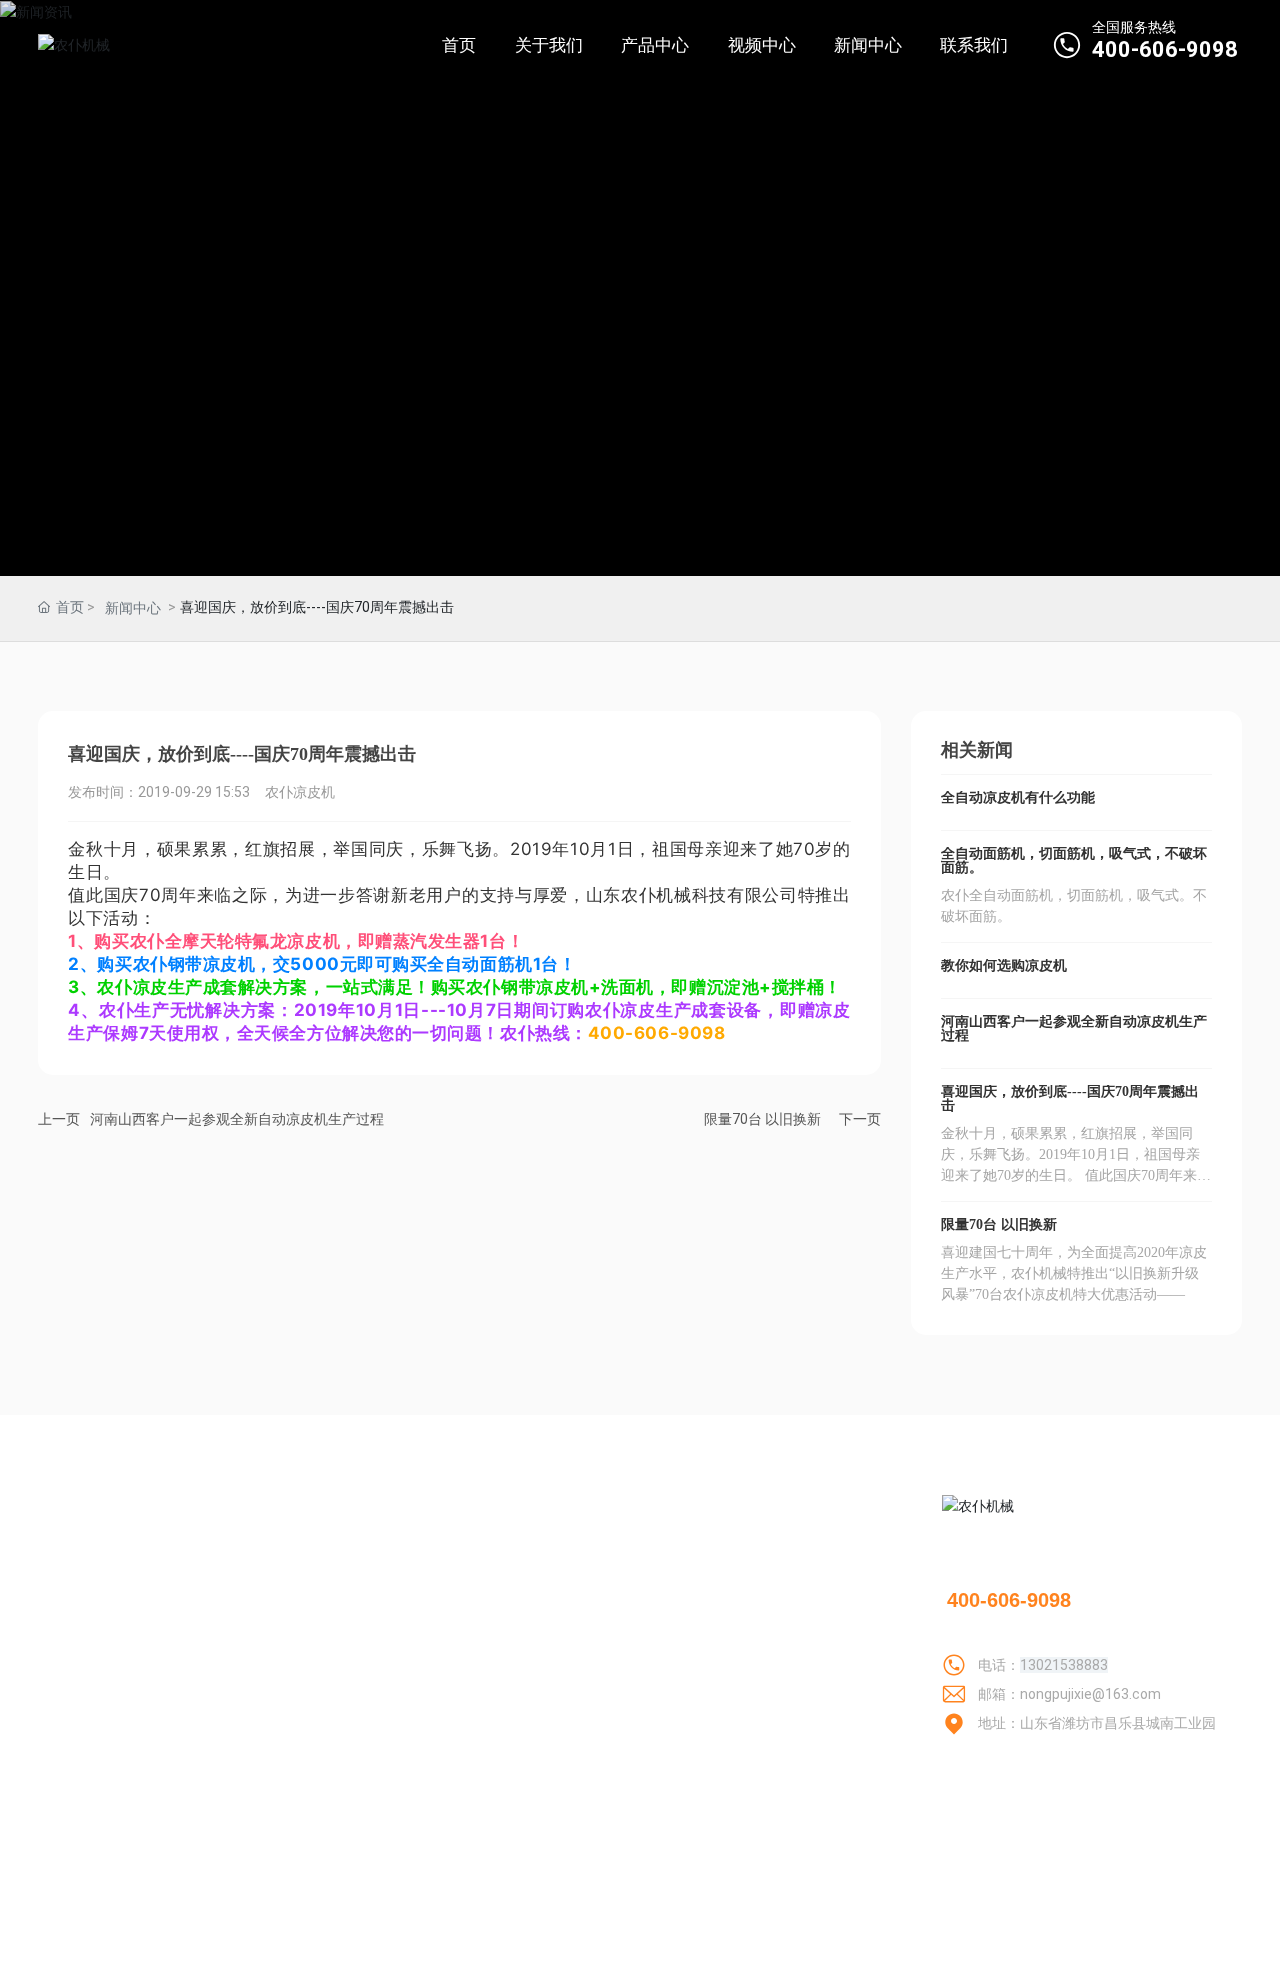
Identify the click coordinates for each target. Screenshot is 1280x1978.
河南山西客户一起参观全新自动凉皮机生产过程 (237, 1119)
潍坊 (1099, 1946)
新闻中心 (133, 608)
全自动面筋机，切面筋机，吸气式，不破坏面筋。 (1074, 860)
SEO (1135, 1946)
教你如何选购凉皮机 (1004, 965)
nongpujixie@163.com (1090, 1694)
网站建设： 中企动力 (1017, 1946)
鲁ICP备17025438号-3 (853, 1945)
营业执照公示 (1200, 1946)
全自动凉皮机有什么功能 (1018, 797)
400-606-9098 (1165, 49)
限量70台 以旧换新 (762, 1119)
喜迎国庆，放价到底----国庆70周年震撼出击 (1070, 1098)
